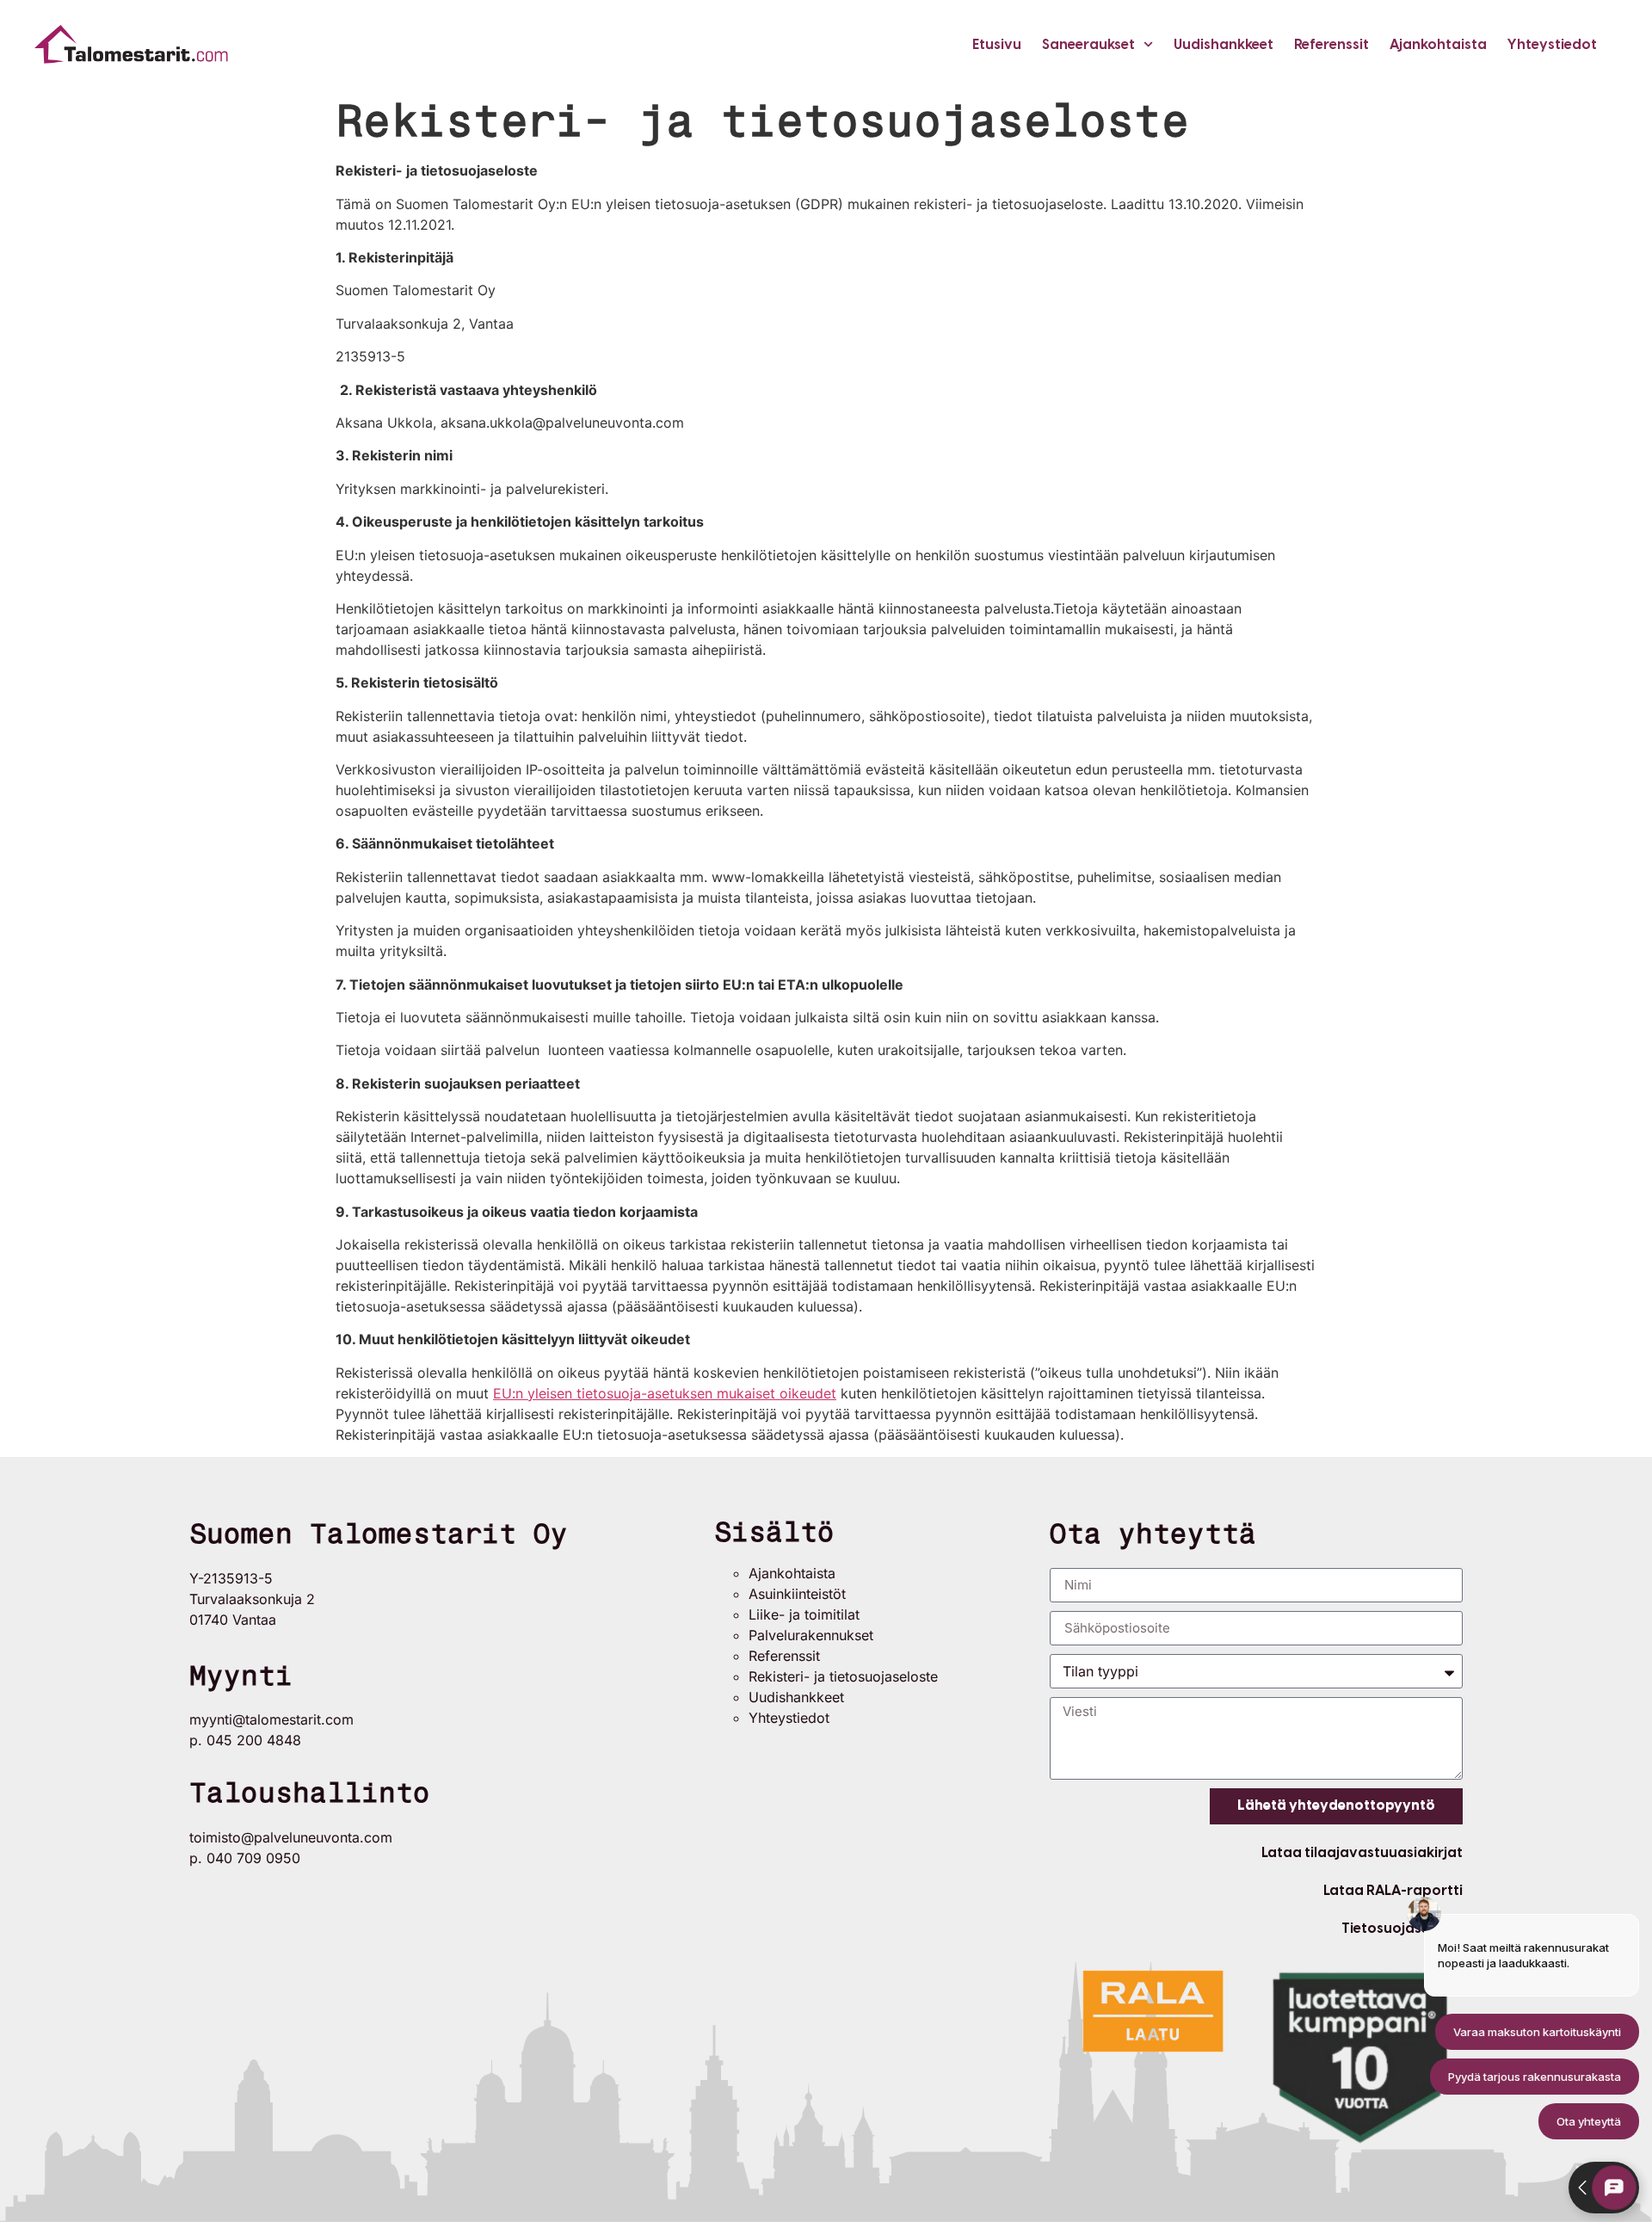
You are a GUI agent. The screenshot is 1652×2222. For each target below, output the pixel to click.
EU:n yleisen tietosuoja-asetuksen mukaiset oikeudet (665, 1393)
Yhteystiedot (1552, 44)
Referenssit (1331, 44)
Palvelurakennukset (811, 1635)
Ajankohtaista (1438, 44)
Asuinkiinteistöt (797, 1594)
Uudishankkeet (1224, 44)
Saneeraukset (1088, 44)
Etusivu (997, 44)
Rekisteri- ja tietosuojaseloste (843, 1676)
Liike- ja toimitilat (804, 1614)
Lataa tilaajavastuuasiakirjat (1362, 1852)
